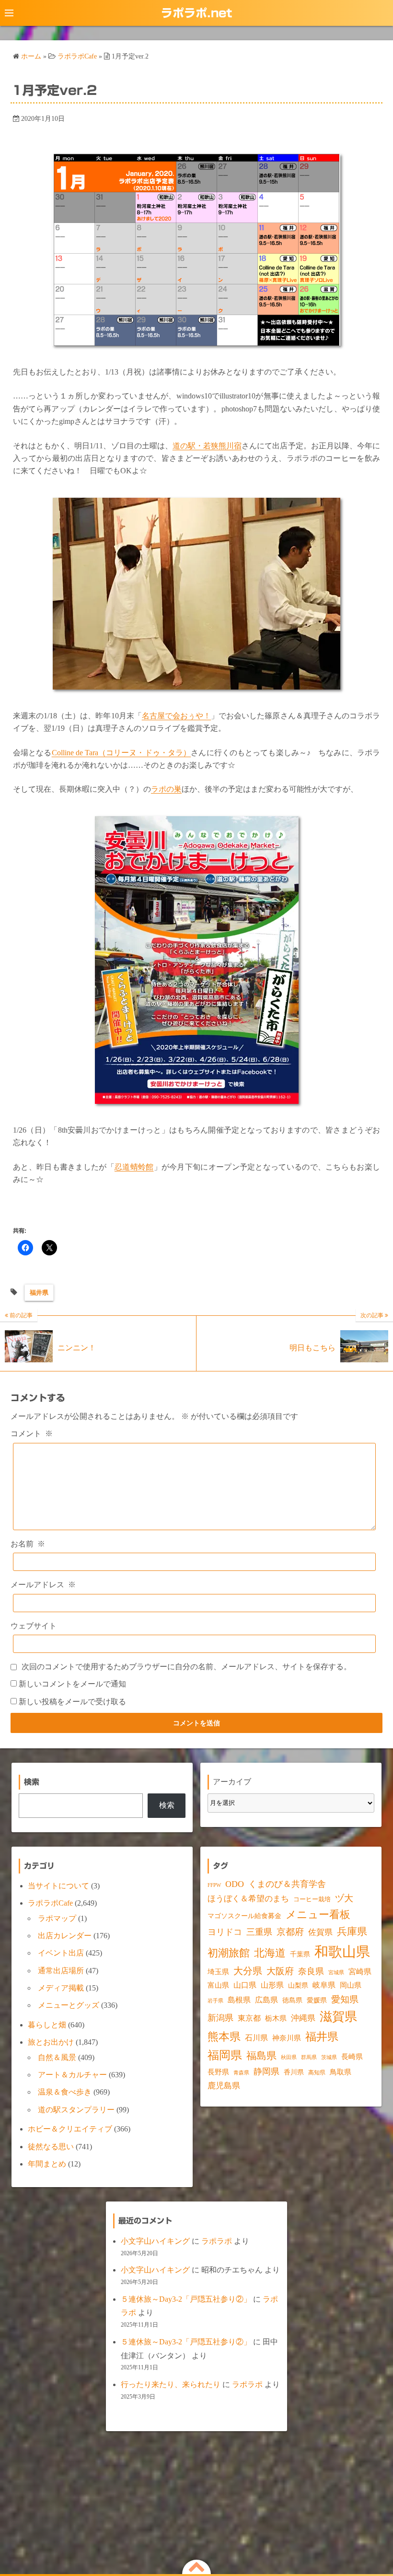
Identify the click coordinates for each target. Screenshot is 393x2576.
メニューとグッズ (69, 2005)
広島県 (266, 2000)
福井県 (39, 1293)
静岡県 (266, 2072)
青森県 (241, 2073)
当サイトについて (58, 1886)
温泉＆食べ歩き (65, 2092)
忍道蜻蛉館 (134, 1167)
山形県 (272, 1985)
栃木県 (276, 2018)
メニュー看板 (318, 1914)
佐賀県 (320, 1932)
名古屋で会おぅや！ (176, 716)
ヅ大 (344, 1898)
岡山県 (351, 1985)
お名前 (28, 1544)
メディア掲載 (61, 1988)
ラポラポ (217, 2241)
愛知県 (345, 1999)
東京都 (249, 2018)
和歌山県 (342, 1952)
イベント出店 (61, 1953)
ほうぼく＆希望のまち (248, 1899)
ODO (235, 1884)
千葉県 (300, 1954)
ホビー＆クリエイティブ (70, 2129)
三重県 (259, 1932)
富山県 (218, 1985)
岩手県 (215, 2001)
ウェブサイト (34, 1626)
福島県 (261, 2056)
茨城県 (329, 2057)
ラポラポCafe (50, 1903)
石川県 (256, 2038)
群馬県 (309, 2057)
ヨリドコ (225, 1932)
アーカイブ (232, 1782)
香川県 (294, 2072)
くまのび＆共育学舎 (287, 1884)
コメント (32, 1434)
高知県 (317, 2073)
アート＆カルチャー (72, 2075)
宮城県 (336, 1973)
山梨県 (298, 1985)
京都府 (290, 1932)
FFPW (214, 1885)
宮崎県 (360, 1972)
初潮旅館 (229, 1953)
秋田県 (289, 2057)
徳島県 (292, 2000)
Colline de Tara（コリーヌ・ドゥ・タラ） (121, 753)
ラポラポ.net (196, 13)
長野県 (218, 2072)
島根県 (239, 2000)
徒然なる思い (51, 2147)
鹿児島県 (224, 2086)
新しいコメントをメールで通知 (72, 1684)
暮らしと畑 (47, 2025)
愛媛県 (317, 2000)
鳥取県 (341, 2072)
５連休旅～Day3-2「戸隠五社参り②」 (186, 2299)
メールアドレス (43, 1585)
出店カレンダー (65, 1936)
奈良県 (311, 1971)
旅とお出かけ (51, 2042)
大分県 (248, 1971)
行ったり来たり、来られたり (171, 2384)
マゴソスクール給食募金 (244, 1916)
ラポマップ (57, 1918)
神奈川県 (287, 2038)
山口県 (245, 1985)
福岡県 (225, 2055)
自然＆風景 (57, 2057)
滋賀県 (338, 2017)
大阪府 (280, 1971)
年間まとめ (47, 2164)
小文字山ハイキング (155, 2241)
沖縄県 (303, 2018)
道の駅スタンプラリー (76, 2110)
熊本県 (224, 2037)
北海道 (270, 1953)
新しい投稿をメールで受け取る (72, 1702)
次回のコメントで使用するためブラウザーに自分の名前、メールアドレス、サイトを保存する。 (186, 1667)
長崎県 (352, 2057)
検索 (167, 1805)
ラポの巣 (166, 789)
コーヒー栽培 (312, 1899)
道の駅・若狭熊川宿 (207, 446)
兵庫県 (352, 1932)
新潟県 (220, 2018)
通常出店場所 (61, 1971)
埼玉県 (218, 1972)
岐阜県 (324, 1985)
